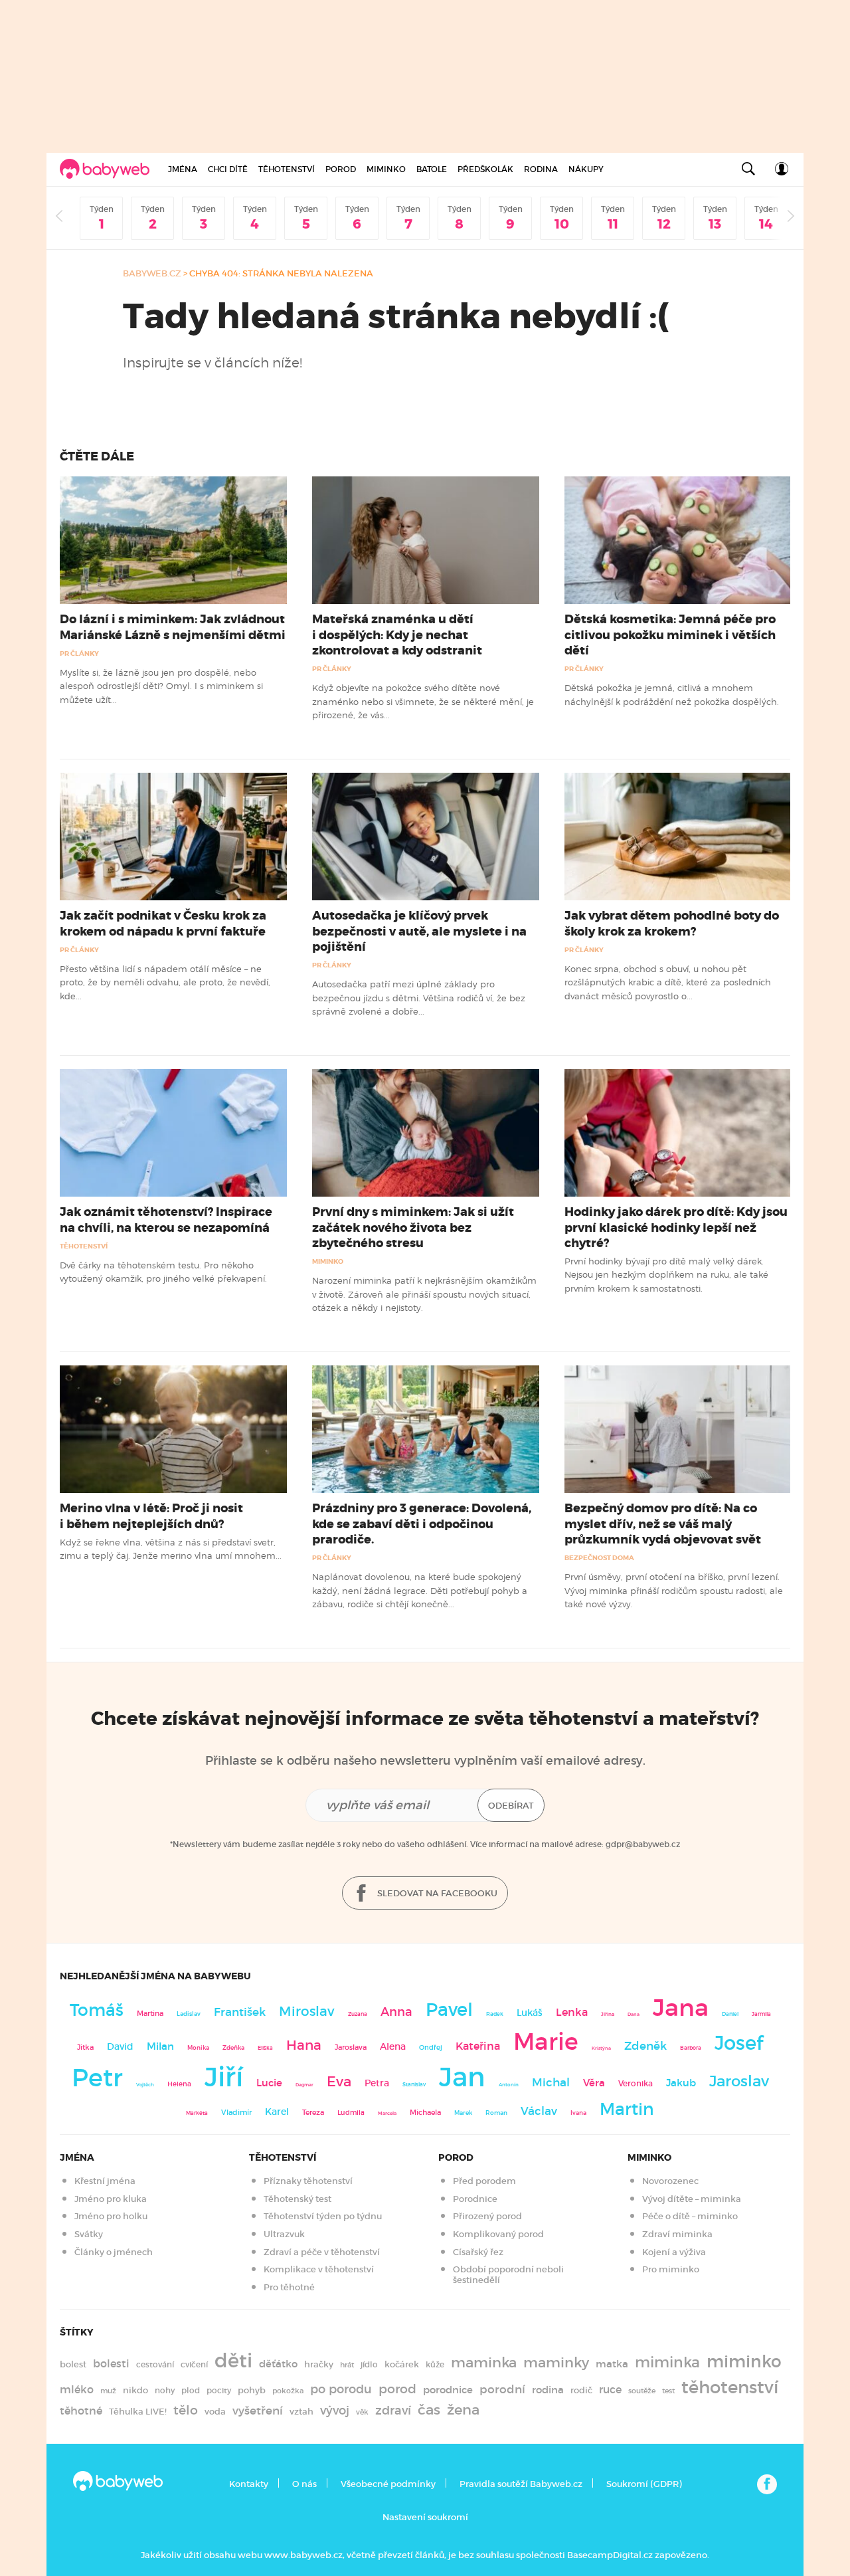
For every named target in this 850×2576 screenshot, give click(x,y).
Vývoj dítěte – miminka (692, 2199)
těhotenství (730, 2387)
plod (191, 2390)
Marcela (387, 2113)
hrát (347, 2365)
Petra (377, 2083)
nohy (165, 2390)
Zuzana (358, 2014)
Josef (739, 2043)
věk (362, 2412)
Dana (634, 2014)
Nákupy (586, 169)
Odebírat (511, 1806)
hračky (319, 2364)
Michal (551, 2083)
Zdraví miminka (677, 2234)
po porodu (341, 2389)
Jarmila (761, 2014)
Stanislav (414, 2084)
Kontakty (249, 2484)
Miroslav (307, 2011)
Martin (627, 2109)
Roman (496, 2113)
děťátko (278, 2364)
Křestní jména (105, 2181)
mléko (77, 2390)
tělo (186, 2410)
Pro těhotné (289, 2287)
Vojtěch (145, 2085)
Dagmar (304, 2085)
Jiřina (608, 2014)
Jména (183, 169)
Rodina (541, 169)
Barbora (691, 2048)
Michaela (425, 2113)
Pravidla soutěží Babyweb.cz (521, 2484)
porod (397, 2389)
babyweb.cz (152, 273)
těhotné (81, 2411)
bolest (73, 2364)
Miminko (386, 169)
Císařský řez (478, 2252)
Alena (393, 2046)
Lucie (269, 2083)
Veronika (636, 2083)
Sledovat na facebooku (436, 1893)
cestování (155, 2364)
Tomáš (97, 2010)
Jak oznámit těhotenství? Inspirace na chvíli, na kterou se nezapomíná (166, 1220)
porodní (502, 2390)
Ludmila (351, 2113)
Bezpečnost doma (599, 1558)
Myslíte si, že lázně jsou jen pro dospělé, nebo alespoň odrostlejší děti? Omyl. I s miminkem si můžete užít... (161, 686)
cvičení (194, 2364)
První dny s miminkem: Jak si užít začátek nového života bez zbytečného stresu (413, 1227)
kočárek (402, 2364)
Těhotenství (287, 169)
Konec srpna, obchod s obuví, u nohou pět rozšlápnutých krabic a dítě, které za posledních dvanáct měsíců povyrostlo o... (668, 982)
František (240, 2012)
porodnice (448, 2390)
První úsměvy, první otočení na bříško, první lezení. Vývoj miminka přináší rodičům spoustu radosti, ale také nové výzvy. (674, 1590)
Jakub (681, 2083)
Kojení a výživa (674, 2252)
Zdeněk (645, 2046)
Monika (198, 2048)
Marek (463, 2113)
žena (463, 2410)
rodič (581, 2390)
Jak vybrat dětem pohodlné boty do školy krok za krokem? (672, 923)
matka (612, 2364)
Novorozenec (670, 2181)
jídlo (369, 2364)
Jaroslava (351, 2047)
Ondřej (431, 2047)
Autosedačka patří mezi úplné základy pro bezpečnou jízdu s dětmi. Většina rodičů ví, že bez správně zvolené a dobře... (419, 998)
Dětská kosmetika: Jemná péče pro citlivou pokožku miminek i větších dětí (670, 635)
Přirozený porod (487, 2216)
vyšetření (258, 2411)
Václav (539, 2111)
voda (215, 2412)
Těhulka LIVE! (138, 2412)
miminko (744, 2362)
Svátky (89, 2234)
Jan (462, 2077)
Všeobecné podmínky (388, 2484)
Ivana (578, 2113)
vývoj (335, 2411)
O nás (304, 2484)
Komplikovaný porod (498, 2234)
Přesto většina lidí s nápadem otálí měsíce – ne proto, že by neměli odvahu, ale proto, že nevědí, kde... (165, 982)
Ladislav (189, 2014)
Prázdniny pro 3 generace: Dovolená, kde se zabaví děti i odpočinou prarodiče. (422, 1524)
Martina (150, 2013)
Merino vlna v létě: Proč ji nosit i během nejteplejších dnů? (151, 1516)
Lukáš (530, 2013)
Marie (546, 2042)
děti (233, 2361)
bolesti (111, 2364)
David (120, 2047)
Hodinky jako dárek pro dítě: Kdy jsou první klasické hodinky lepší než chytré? (676, 1227)
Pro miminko (671, 2269)
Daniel (730, 2014)
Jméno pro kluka (111, 2199)
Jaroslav (739, 2081)
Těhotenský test (297, 2199)
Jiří (224, 2077)
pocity (219, 2390)
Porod (341, 169)
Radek (495, 2014)
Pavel (449, 2010)
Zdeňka (233, 2048)
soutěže (642, 2391)
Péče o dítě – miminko (690, 2216)
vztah (301, 2412)
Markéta (197, 2113)
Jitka (85, 2047)
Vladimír (236, 2112)
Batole (432, 169)
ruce (610, 2390)
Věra (594, 2083)
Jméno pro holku (111, 2216)
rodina (548, 2390)
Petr (97, 2078)
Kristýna (601, 2048)
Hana (304, 2045)
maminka (484, 2363)
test (668, 2391)
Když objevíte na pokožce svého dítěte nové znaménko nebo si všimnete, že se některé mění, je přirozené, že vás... (423, 701)
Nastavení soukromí (425, 2517)
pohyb (252, 2390)
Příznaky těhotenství (308, 2181)
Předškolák (485, 169)
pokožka (288, 2391)
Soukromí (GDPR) (644, 2484)
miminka (667, 2362)
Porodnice (475, 2199)
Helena (179, 2084)
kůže (435, 2364)
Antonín (509, 2085)
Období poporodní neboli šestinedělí (508, 2275)
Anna (396, 2012)
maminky (556, 2363)
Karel (277, 2112)
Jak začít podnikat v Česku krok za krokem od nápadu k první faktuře (163, 923)
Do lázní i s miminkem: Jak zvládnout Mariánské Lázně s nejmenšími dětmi (173, 627)
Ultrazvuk (284, 2234)
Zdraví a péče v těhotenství (322, 2252)
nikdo (135, 2390)
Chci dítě (228, 169)
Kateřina (478, 2046)
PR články (79, 653)
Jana (681, 2008)
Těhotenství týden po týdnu (323, 2216)
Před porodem (484, 2181)
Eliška (265, 2048)
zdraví (393, 2410)
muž (108, 2391)
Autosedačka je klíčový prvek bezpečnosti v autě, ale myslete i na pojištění (419, 931)
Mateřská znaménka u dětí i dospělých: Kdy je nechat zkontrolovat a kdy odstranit (397, 635)
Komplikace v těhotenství (319, 2269)
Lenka (572, 2012)
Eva (339, 2082)
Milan (160, 2046)
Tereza (313, 2112)
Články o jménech (114, 2252)
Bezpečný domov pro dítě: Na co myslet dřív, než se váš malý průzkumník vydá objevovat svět (663, 1524)
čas (429, 2410)
